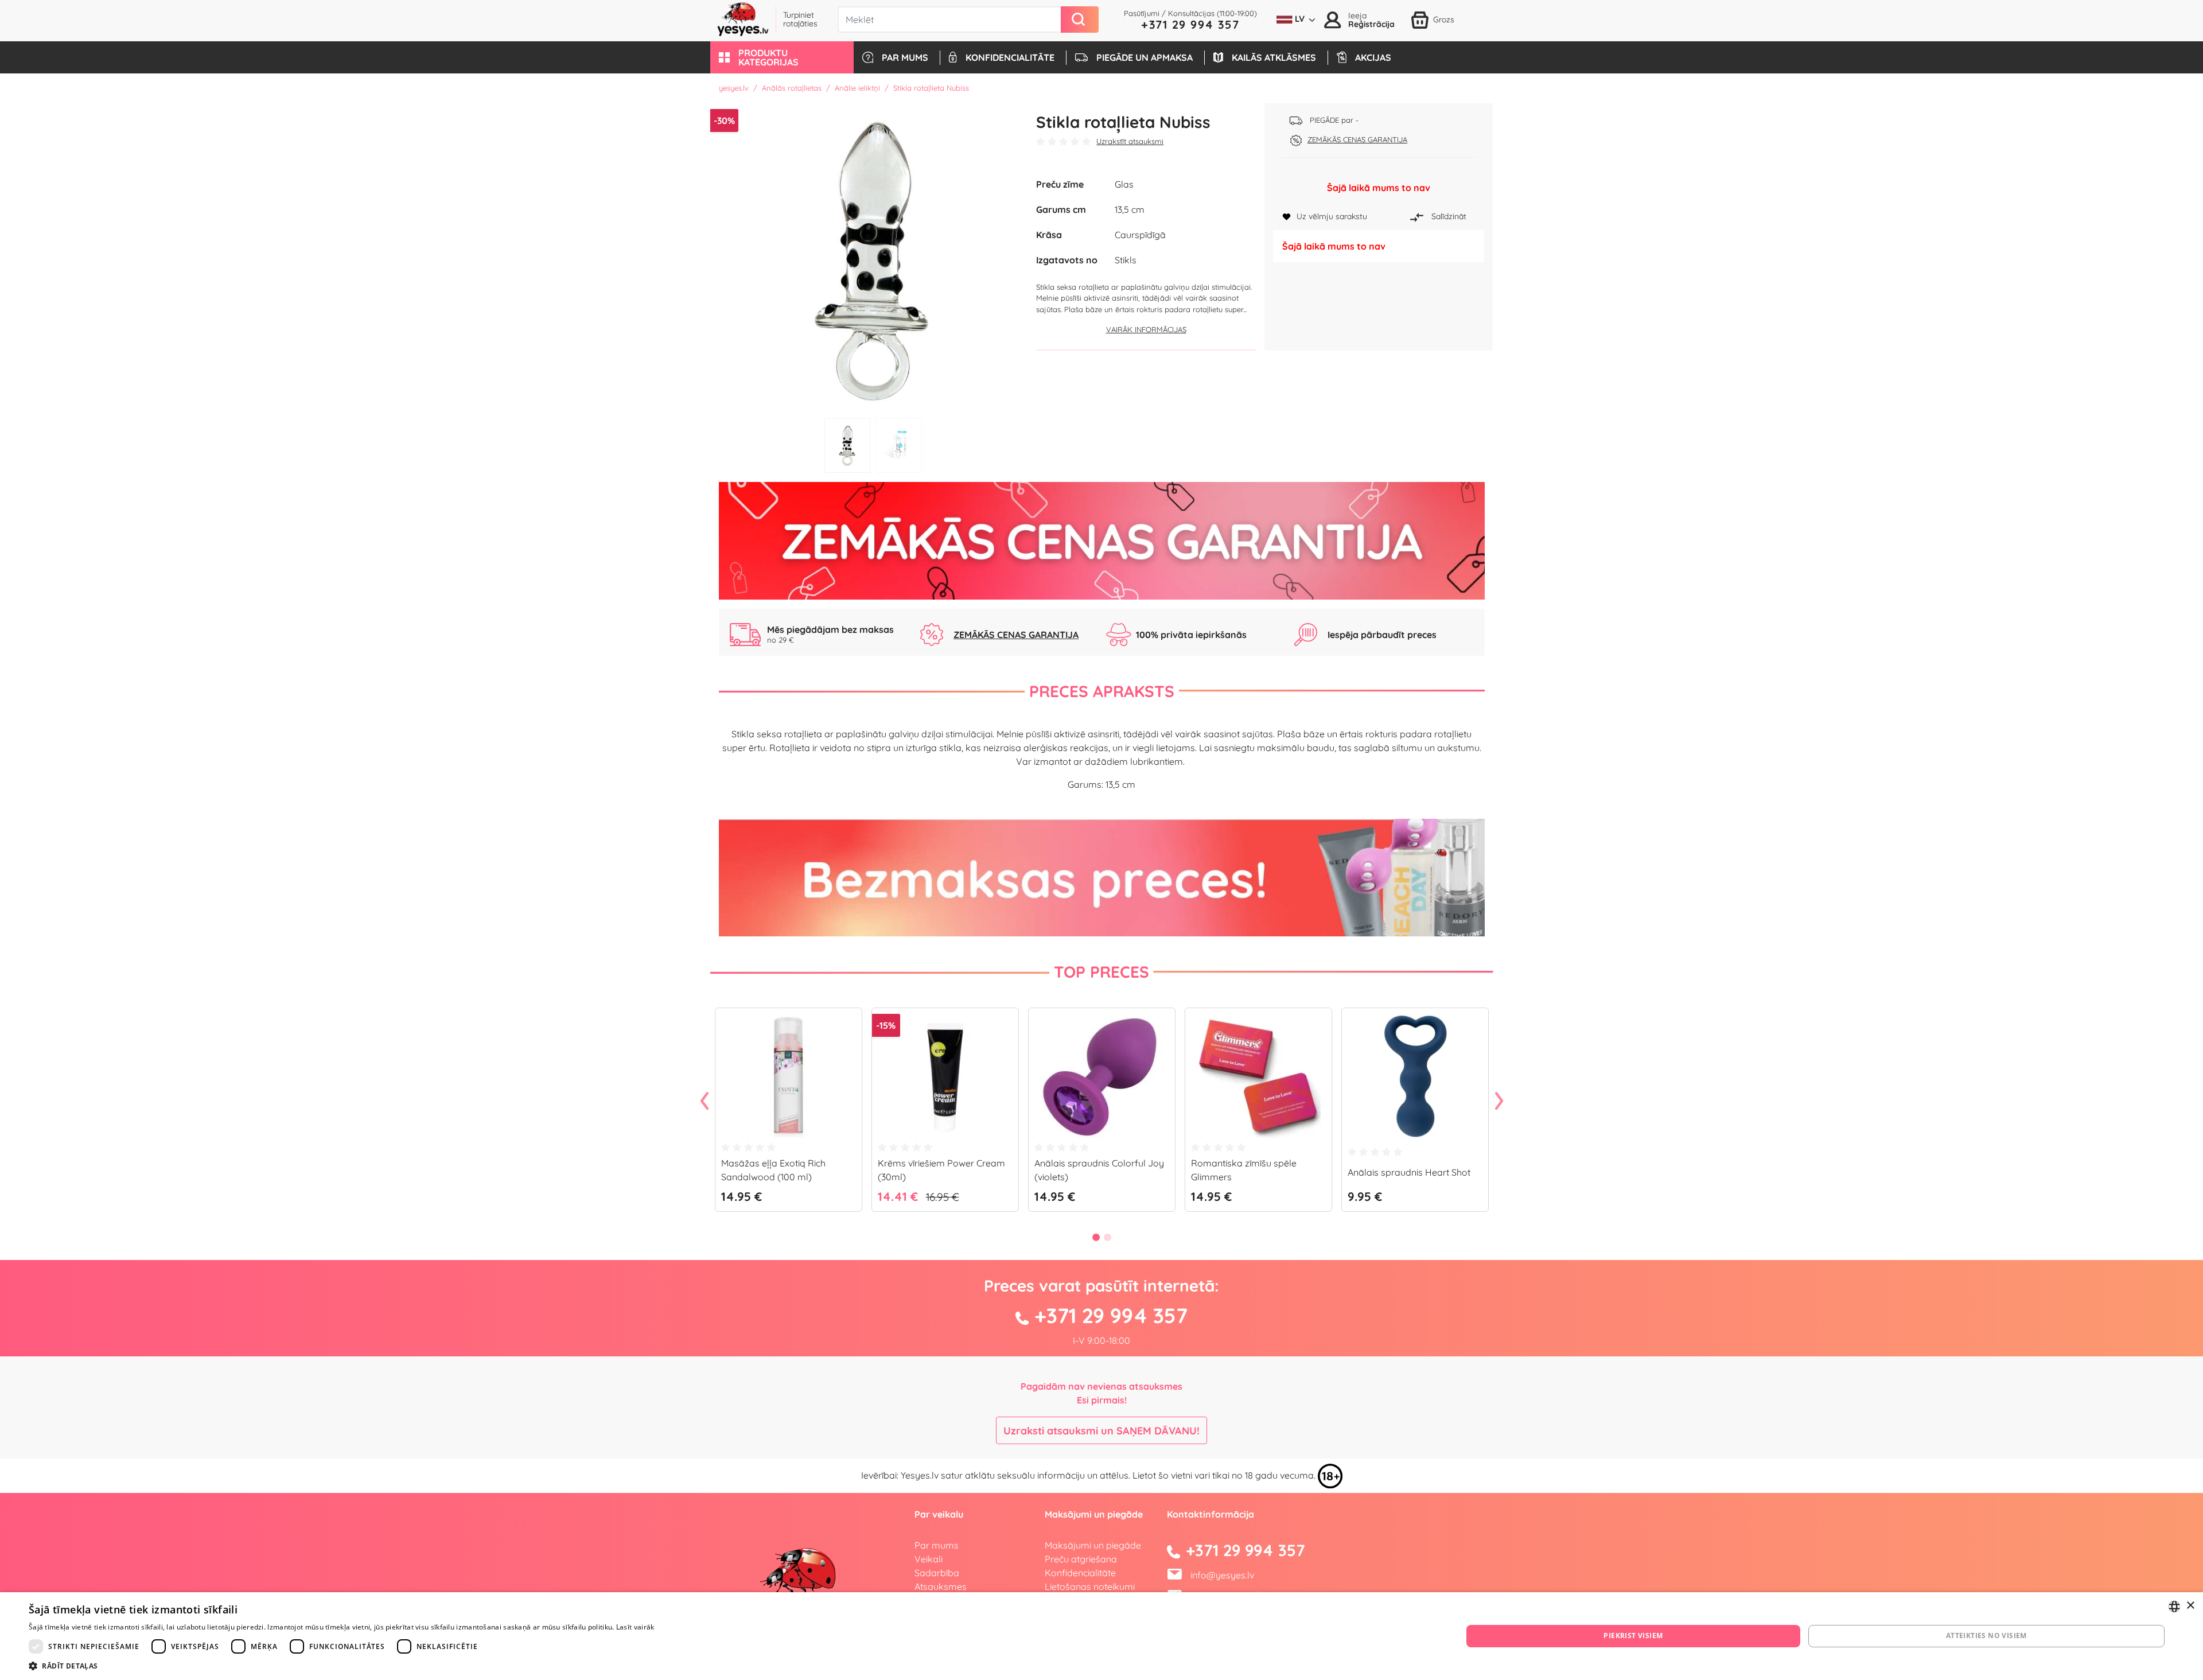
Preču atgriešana (1081, 1559)
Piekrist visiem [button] (1633, 1636)
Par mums (937, 1545)
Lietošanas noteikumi (1090, 1586)
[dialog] (1101, 1636)
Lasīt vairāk (635, 1627)
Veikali (929, 1559)
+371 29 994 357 (1190, 24)
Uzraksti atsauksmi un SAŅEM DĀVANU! (1101, 1431)
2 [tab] (899, 446)
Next (1499, 1102)
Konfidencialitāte (1080, 1573)
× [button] (2190, 1606)
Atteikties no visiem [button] (1986, 1636)
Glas (1124, 184)
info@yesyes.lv (1222, 1575)
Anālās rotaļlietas (792, 88)
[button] (782, 57)
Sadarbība (937, 1573)
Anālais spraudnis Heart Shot (1409, 1172)
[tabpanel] (873, 258)
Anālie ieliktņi (857, 88)
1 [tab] (847, 446)
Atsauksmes (941, 1586)
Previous (705, 1102)
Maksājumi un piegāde (1093, 1545)
